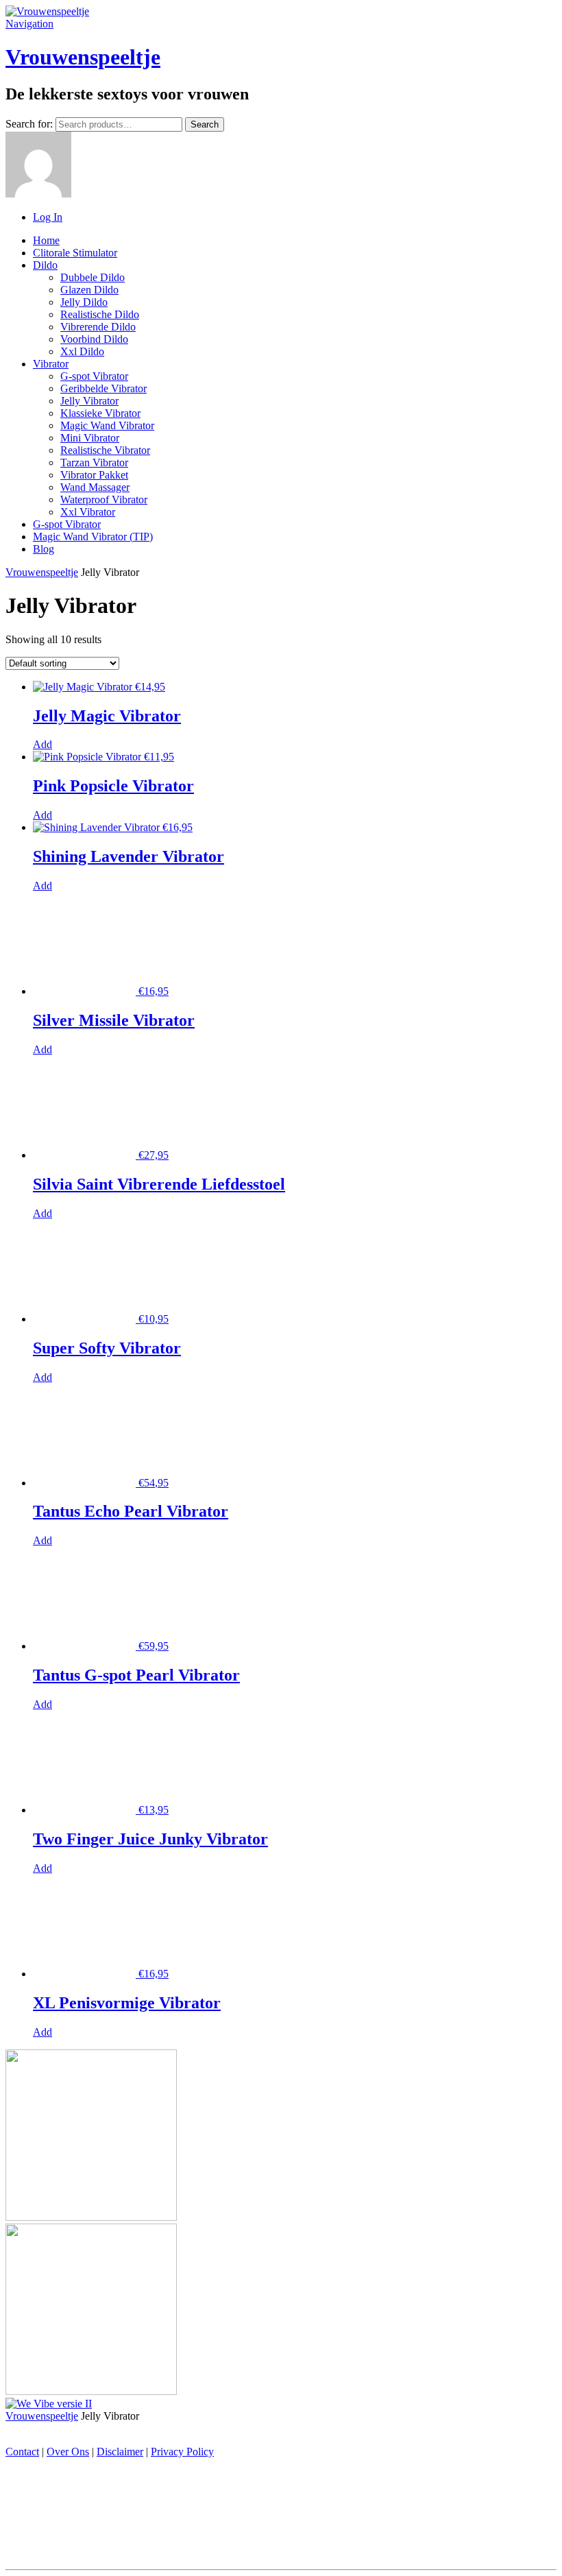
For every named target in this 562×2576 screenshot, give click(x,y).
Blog (44, 549)
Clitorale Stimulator (75, 253)
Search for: (29, 124)
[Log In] (38, 194)
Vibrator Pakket (94, 475)
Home (46, 240)
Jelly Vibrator (89, 401)
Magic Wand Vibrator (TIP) (93, 537)
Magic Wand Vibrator (107, 425)
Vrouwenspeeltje (83, 57)
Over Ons (68, 2452)
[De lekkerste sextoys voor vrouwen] (47, 11)
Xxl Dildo (82, 351)
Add (42, 744)
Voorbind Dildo (94, 339)
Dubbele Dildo (93, 277)
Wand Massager (95, 487)
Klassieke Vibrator (100, 413)
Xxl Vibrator (88, 512)
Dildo (45, 265)
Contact (22, 2452)
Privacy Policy (182, 2452)
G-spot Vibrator (94, 376)
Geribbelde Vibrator (103, 388)
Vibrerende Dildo (98, 327)
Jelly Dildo (84, 302)
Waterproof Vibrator (104, 499)
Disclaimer (120, 2452)
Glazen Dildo (89, 290)
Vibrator (51, 364)
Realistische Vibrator (105, 450)
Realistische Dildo (100, 314)
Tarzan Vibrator (94, 462)
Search (205, 124)
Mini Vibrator (90, 438)
